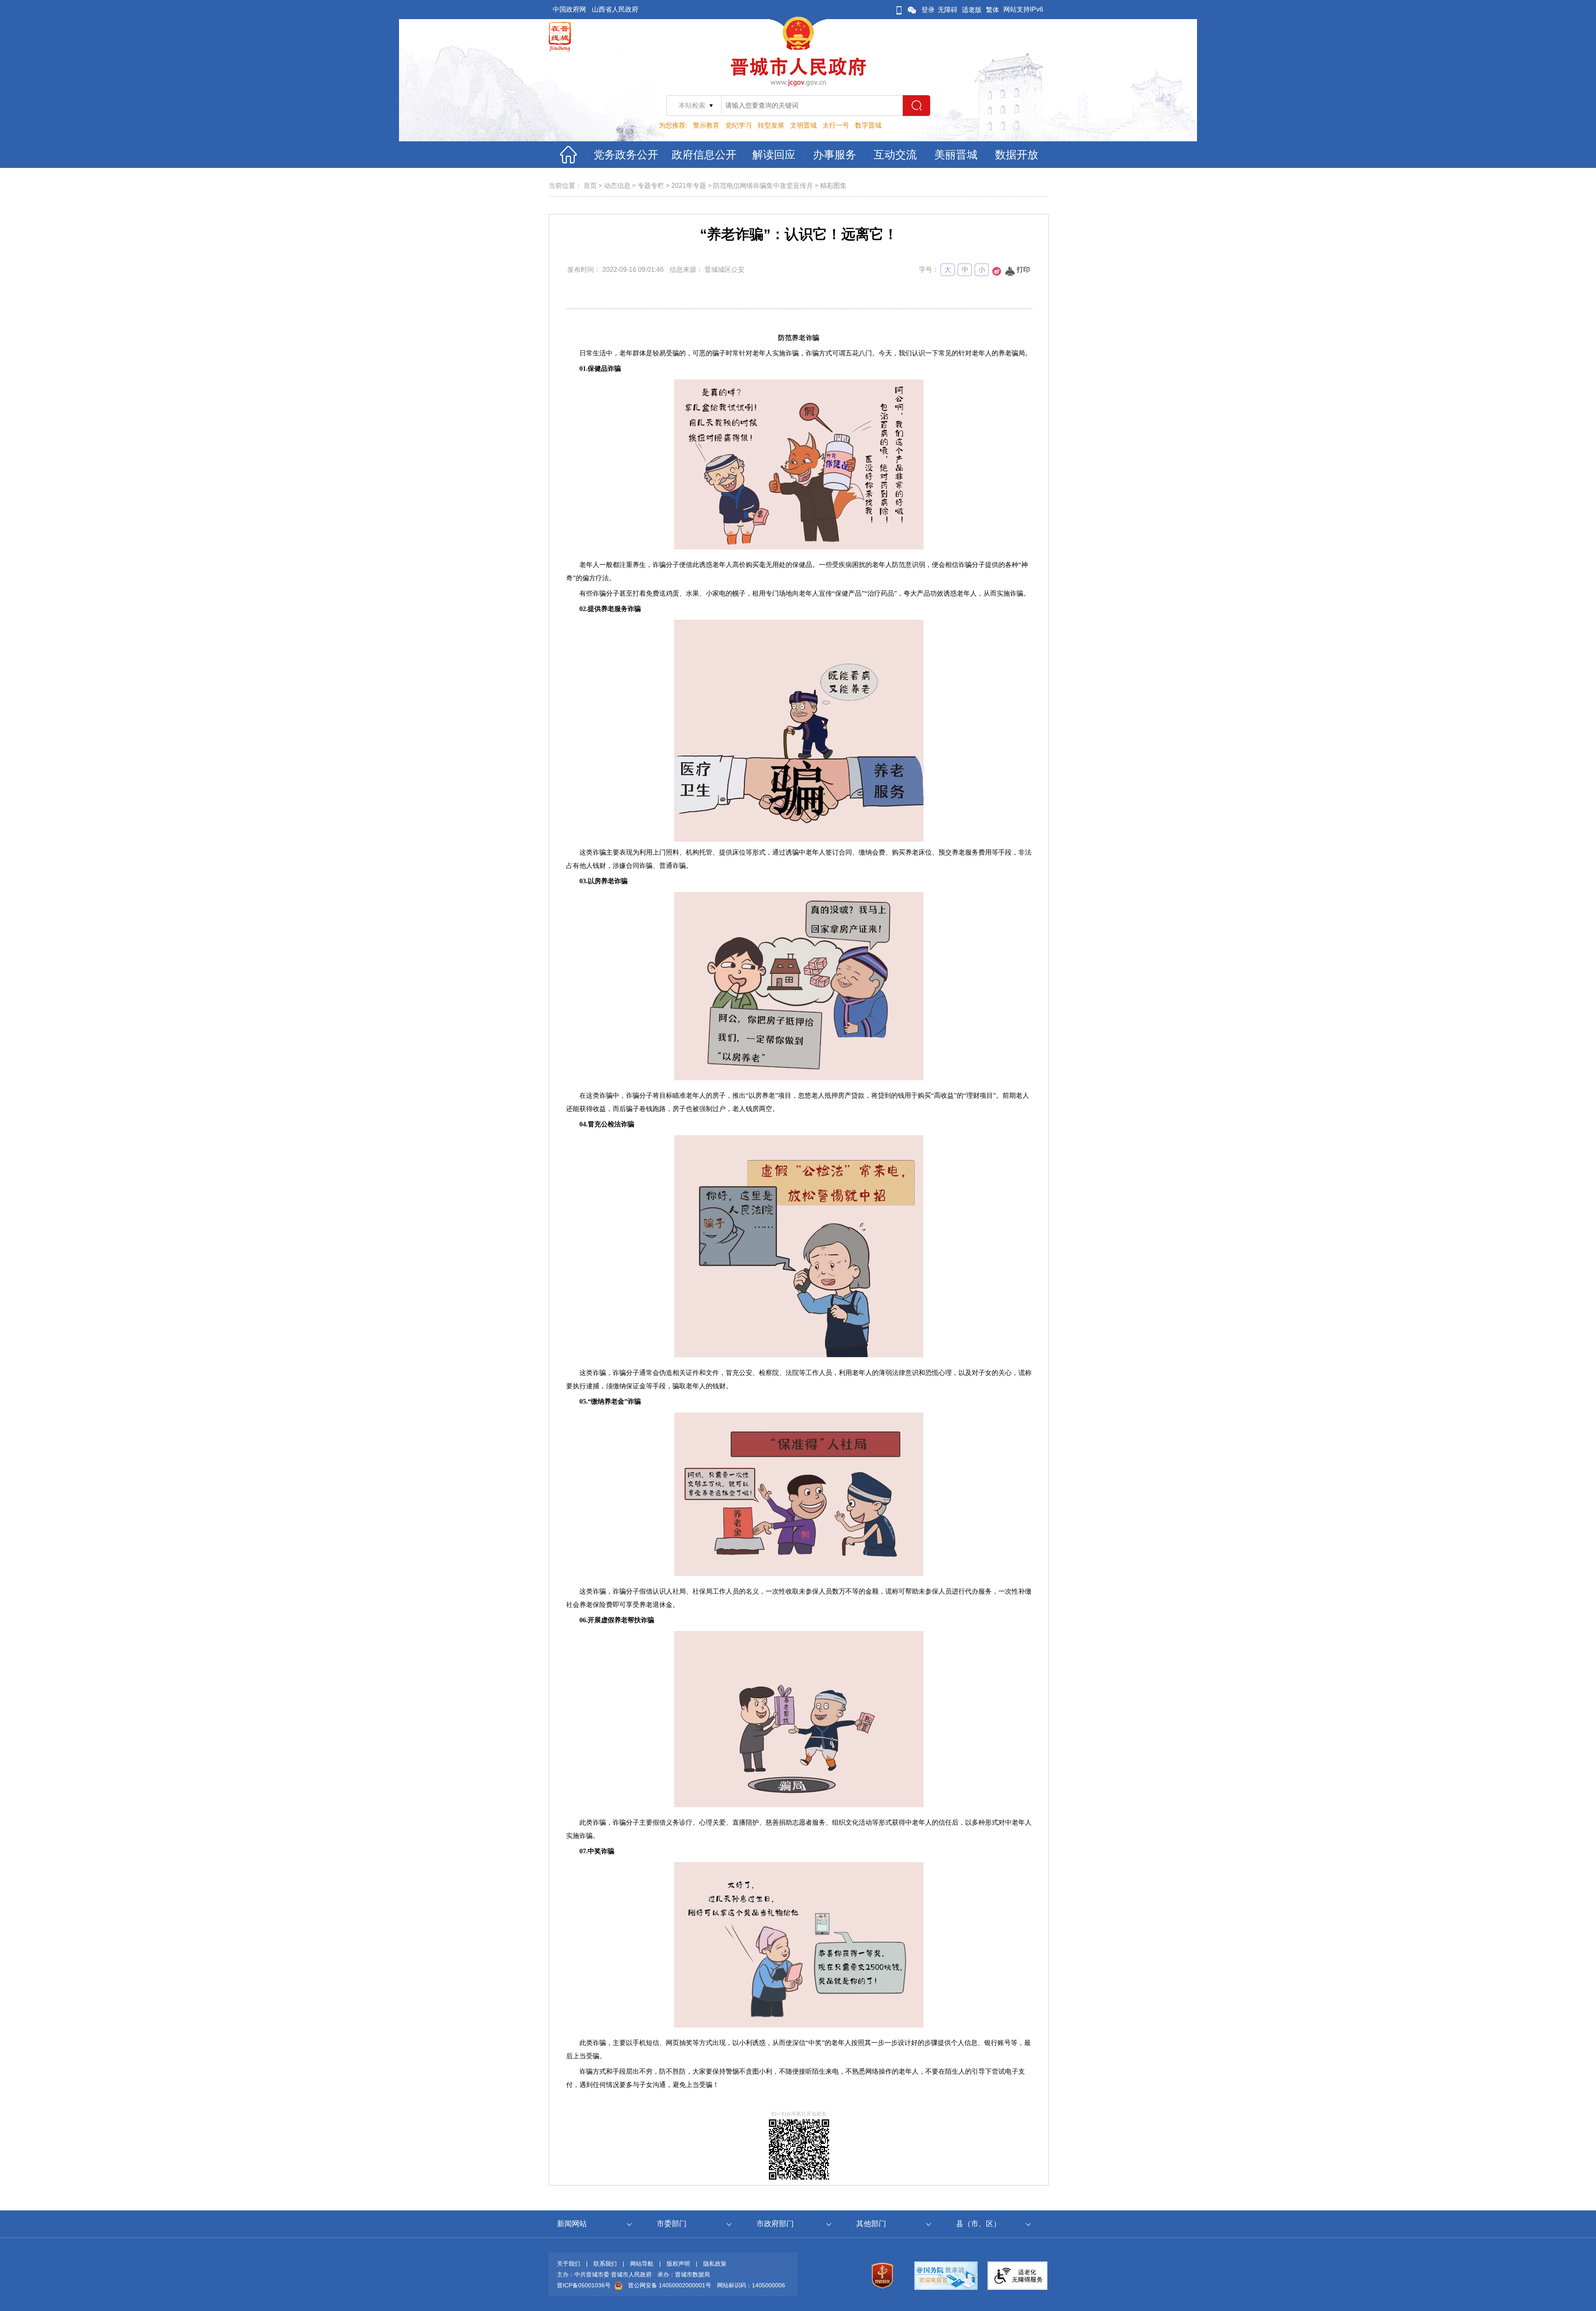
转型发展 (771, 125)
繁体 (993, 10)
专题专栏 (651, 186)
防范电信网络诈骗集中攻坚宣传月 (763, 186)
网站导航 (642, 2264)
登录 (928, 10)
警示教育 (706, 125)
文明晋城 (803, 125)
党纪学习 (739, 125)
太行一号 (836, 125)
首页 (590, 186)
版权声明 (678, 2264)
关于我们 (569, 2264)
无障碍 (948, 10)
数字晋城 (868, 125)
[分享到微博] (997, 274)
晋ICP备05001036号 (584, 2285)
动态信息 (617, 186)
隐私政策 (715, 2264)
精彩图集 (833, 186)
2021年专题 (689, 186)
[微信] (912, 10)
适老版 (972, 10)
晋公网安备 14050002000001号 (670, 2285)
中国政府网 (569, 9)
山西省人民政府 (615, 9)
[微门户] (899, 10)
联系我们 (605, 2264)
